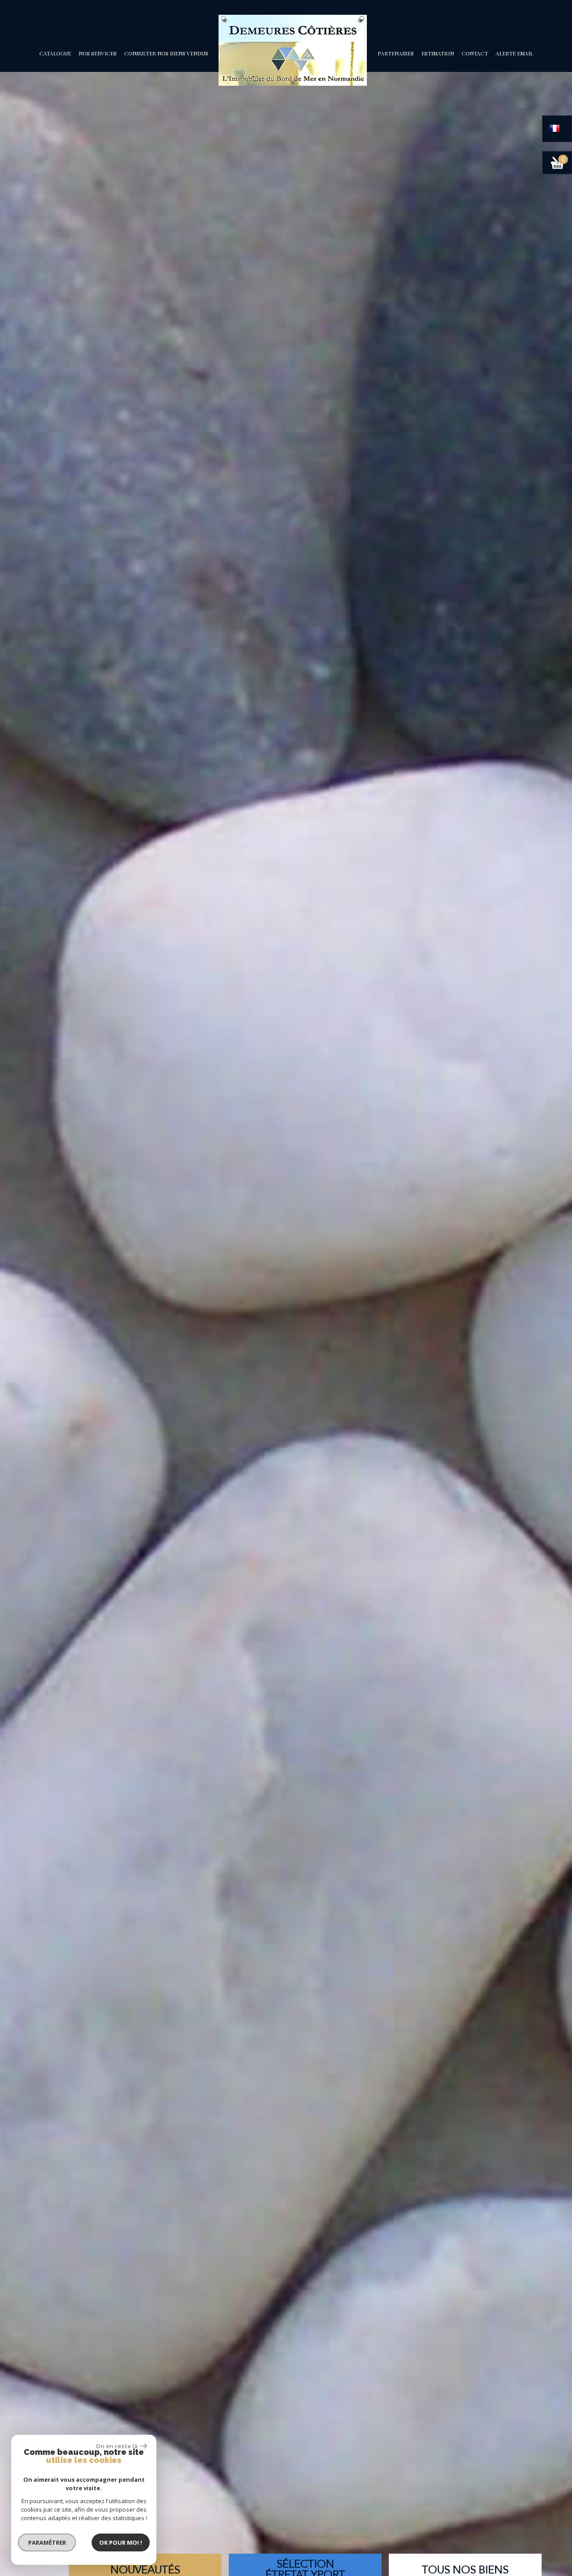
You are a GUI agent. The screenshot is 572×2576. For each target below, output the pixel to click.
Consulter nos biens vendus (166, 53)
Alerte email (514, 53)
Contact (475, 53)
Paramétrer (47, 2542)
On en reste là (117, 2446)
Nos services (98, 53)
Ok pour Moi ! (121, 2542)
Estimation (438, 53)
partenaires (396, 53)
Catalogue (55, 53)
